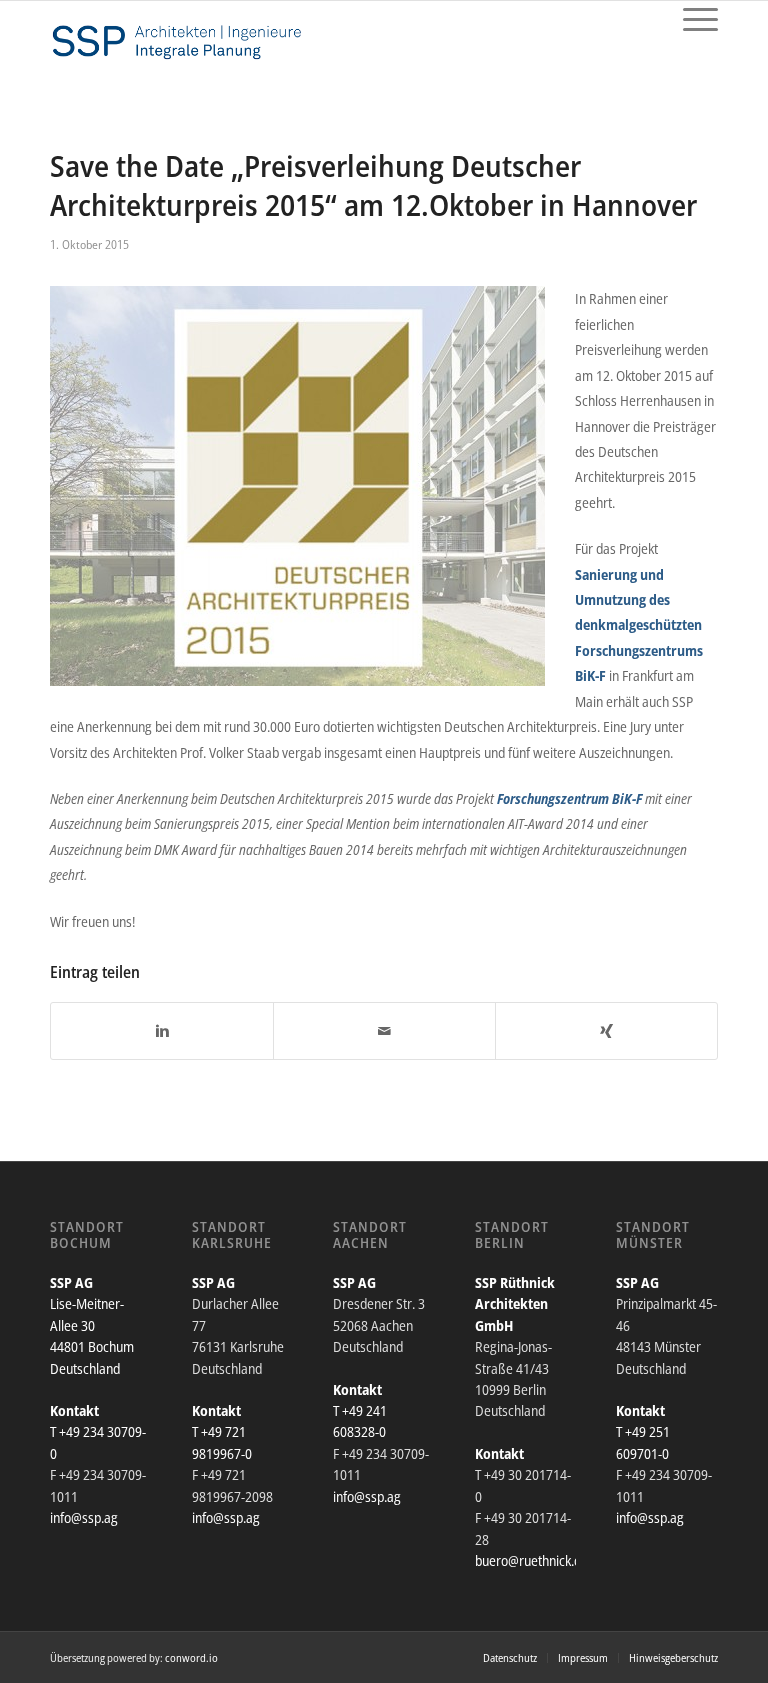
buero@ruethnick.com (536, 1560)
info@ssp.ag (84, 1517)
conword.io (191, 1657)
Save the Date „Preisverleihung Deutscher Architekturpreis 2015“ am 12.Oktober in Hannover (373, 185)
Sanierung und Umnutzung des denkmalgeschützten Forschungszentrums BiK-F (639, 625)
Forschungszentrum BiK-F (569, 798)
